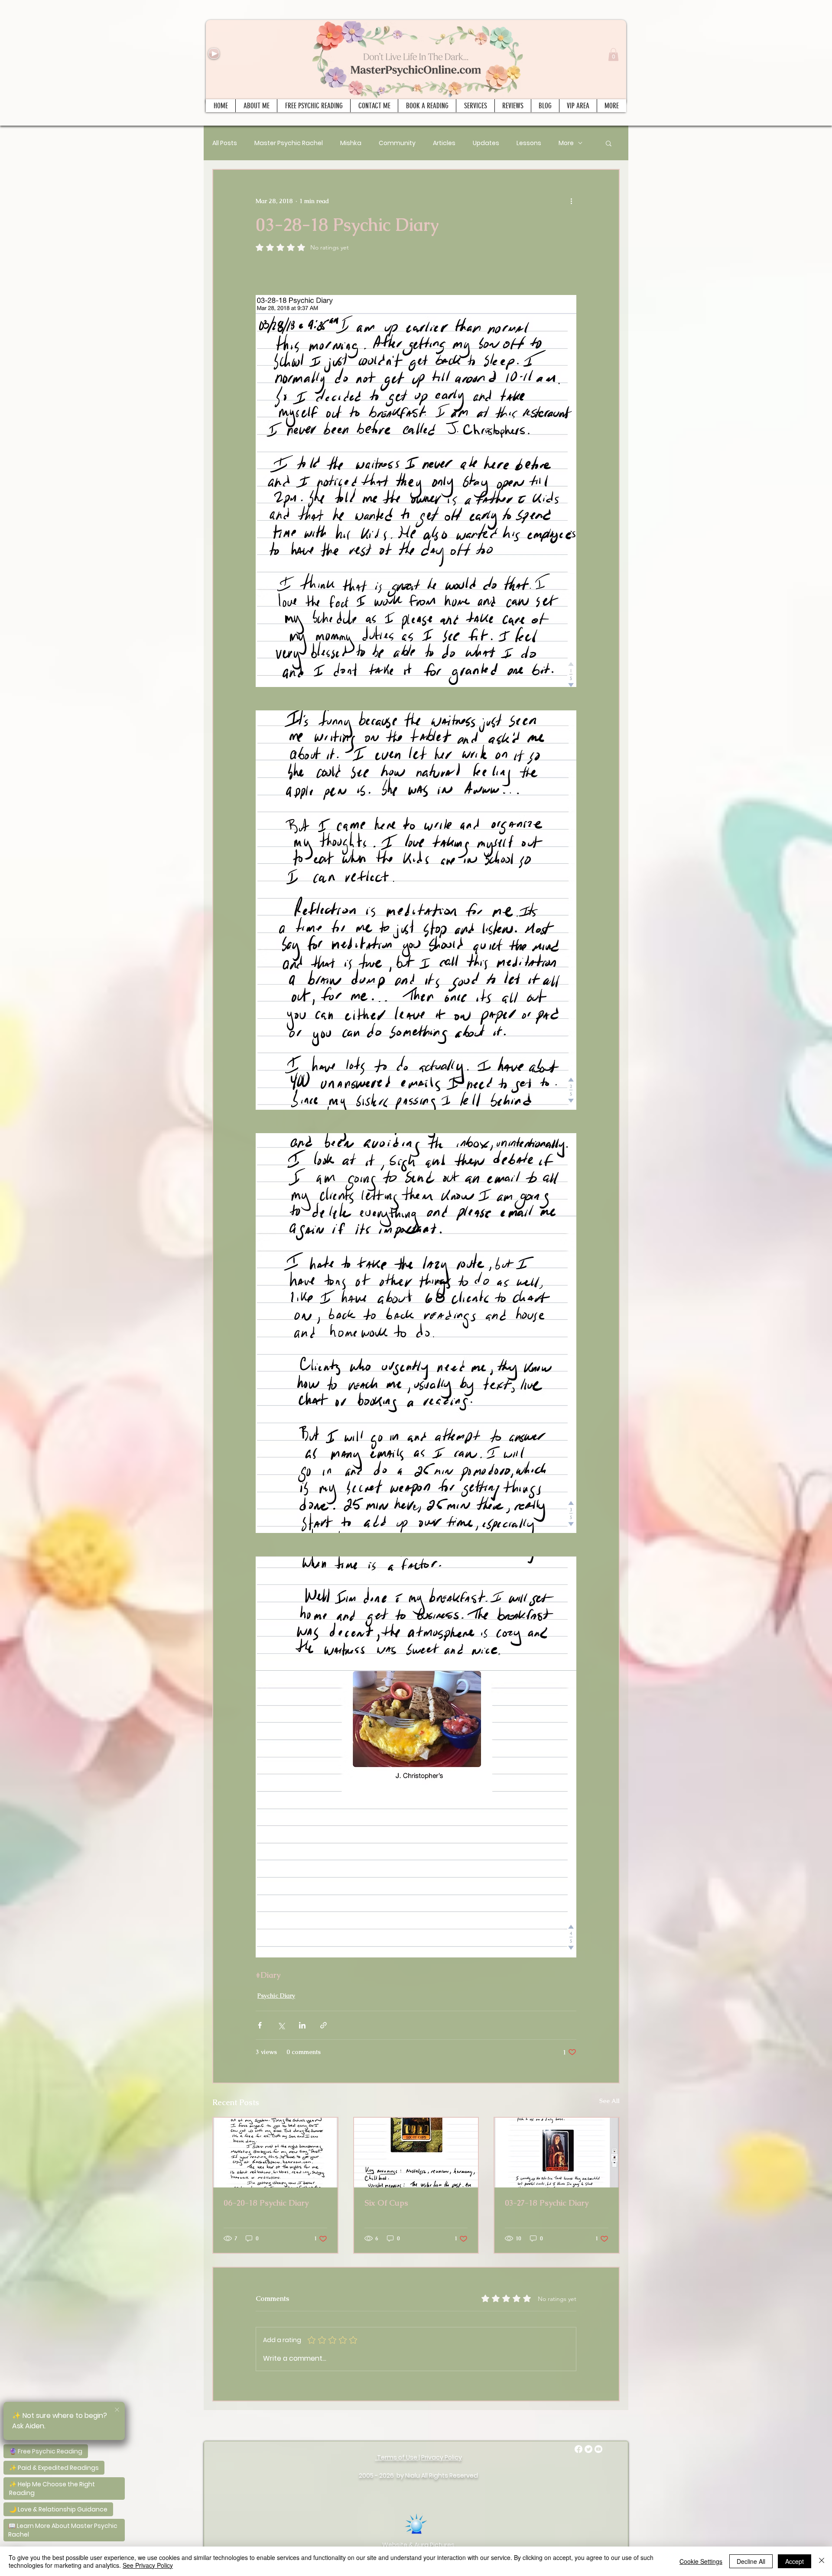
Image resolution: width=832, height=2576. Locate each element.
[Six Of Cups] (416, 2153)
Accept (795, 2561)
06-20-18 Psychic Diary (266, 2203)
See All (609, 2101)
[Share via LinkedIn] (302, 2025)
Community (397, 143)
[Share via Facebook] (260, 2025)
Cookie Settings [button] (701, 2561)
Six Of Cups (386, 2203)
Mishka (351, 143)
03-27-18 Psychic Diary (547, 2203)
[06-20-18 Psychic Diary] (275, 2153)
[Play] (214, 53)
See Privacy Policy (148, 2565)
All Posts (225, 143)
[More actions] (571, 201)
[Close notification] (117, 2410)
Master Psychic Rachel (289, 143)
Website (395, 2545)
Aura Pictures (434, 2545)
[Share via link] (323, 2025)
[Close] (822, 2561)
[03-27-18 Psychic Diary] (557, 2153)
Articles (444, 143)
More (566, 143)
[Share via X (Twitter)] (281, 2025)
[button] (613, 55)
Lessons (529, 143)
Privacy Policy (442, 2457)
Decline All (751, 2561)
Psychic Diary (276, 1996)
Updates (486, 143)
